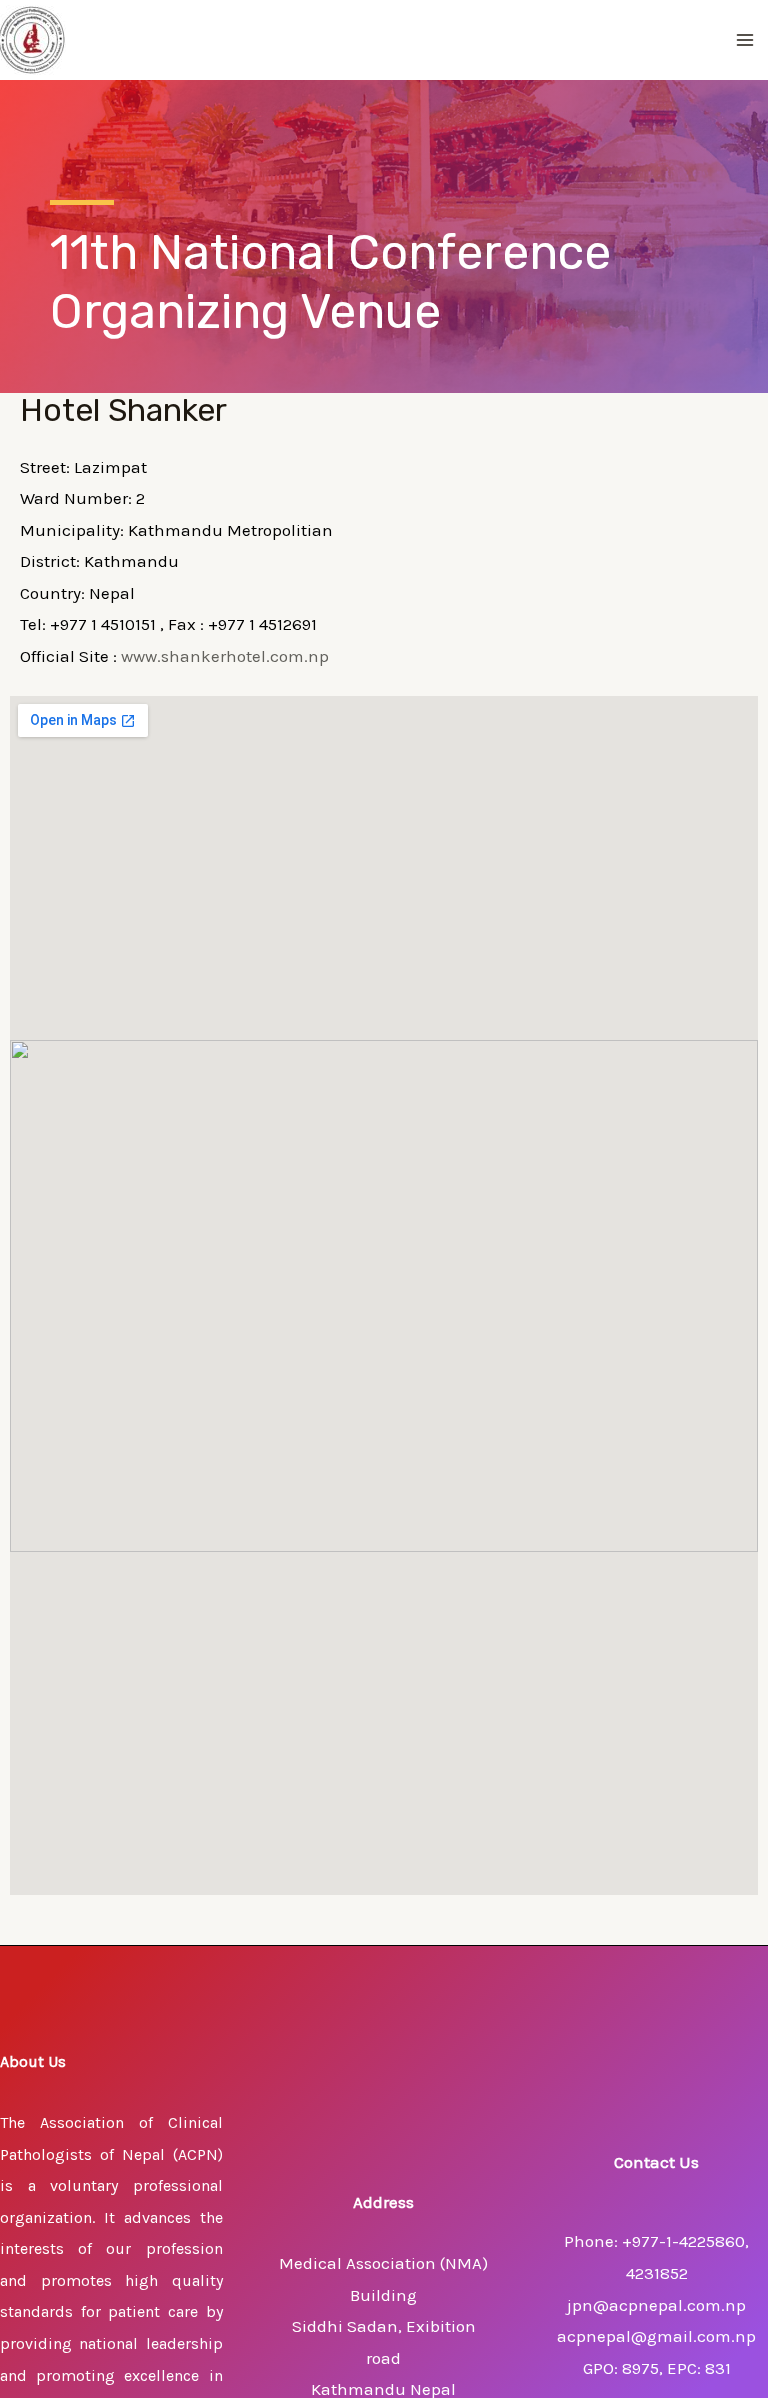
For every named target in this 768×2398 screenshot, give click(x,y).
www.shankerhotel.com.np (225, 656)
